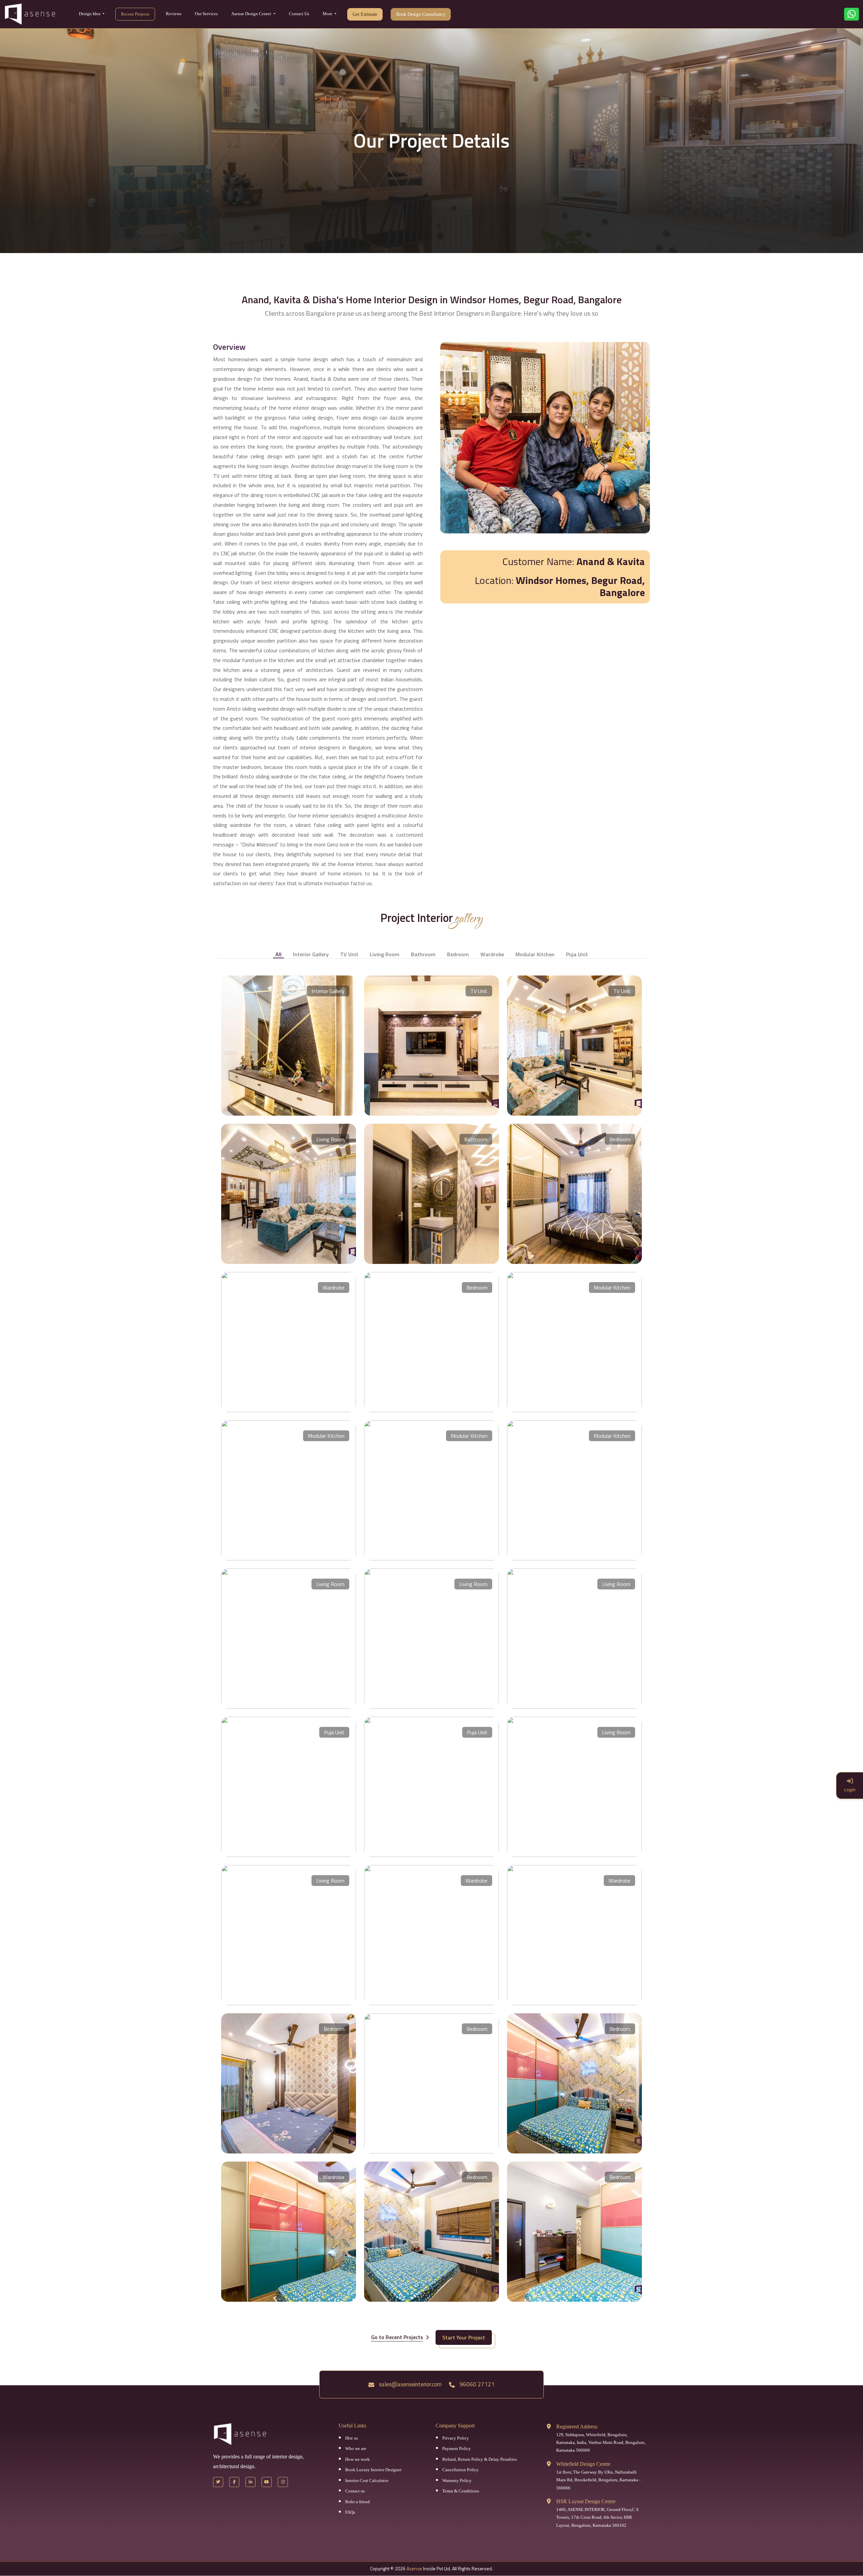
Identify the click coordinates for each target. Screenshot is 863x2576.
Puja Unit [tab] (577, 954)
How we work (358, 2459)
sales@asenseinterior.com (410, 2384)
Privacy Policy (456, 2438)
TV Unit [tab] (349, 954)
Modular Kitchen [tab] (535, 954)
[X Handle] (218, 2482)
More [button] (328, 14)
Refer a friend (358, 2502)
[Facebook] (234, 2482)
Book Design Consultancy (421, 14)
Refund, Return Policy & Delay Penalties (480, 2459)
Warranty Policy (457, 2480)
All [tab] (278, 954)
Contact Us (299, 14)
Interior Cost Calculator (367, 2480)
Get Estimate (365, 14)
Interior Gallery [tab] (311, 954)
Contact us (355, 2491)
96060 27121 (476, 2384)
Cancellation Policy (460, 2470)
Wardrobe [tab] (492, 954)
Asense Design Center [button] (252, 14)
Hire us (352, 2438)
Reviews (174, 14)
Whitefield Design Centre (583, 2464)
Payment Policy (457, 2448)
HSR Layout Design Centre (586, 2501)
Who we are (356, 2448)
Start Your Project (464, 2337)
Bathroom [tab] (423, 954)
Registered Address (577, 2427)
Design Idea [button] (90, 14)
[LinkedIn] (250, 2482)
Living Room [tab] (385, 954)
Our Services (206, 14)
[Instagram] (283, 2482)
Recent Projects (135, 14)
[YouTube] (267, 2482)
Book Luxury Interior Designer (373, 2470)
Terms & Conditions (461, 2491)
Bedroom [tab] (458, 954)
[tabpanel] (431, 1634)
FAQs (350, 2512)
